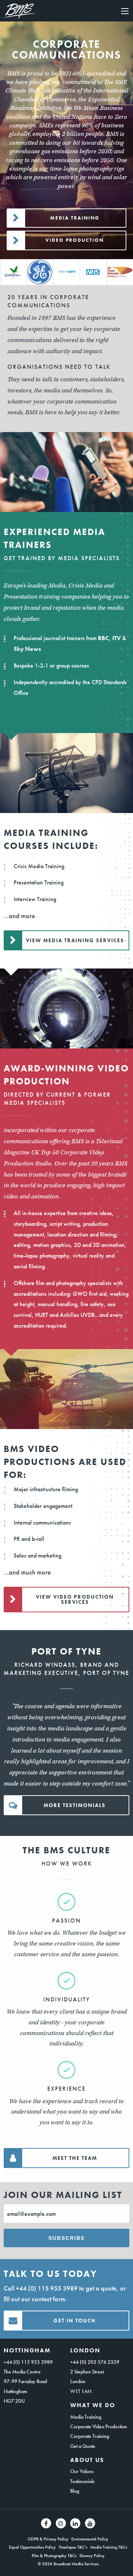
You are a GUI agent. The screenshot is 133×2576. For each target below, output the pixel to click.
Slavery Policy (92, 2556)
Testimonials (82, 2481)
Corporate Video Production (99, 2426)
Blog (75, 2491)
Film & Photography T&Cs (54, 2556)
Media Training (86, 2417)
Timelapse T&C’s (73, 2547)
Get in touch (75, 2321)
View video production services (75, 1599)
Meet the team (75, 2158)
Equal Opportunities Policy (32, 2547)
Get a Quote (83, 2446)
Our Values (82, 2471)
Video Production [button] (75, 240)
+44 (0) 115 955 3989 (47, 2288)
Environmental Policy (90, 2539)
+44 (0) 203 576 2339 (95, 2362)
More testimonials (75, 1805)
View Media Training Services (75, 940)
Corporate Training (90, 2436)
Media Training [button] (75, 218)
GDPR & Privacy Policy (48, 2539)
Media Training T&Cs (109, 2547)
